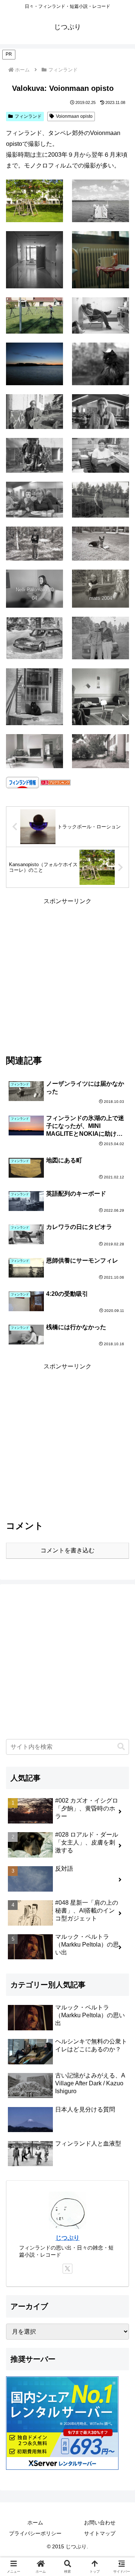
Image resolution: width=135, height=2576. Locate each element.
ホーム (35, 2523)
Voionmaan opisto (74, 116)
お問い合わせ (100, 2523)
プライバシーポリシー (35, 2533)
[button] (121, 1747)
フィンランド (28, 116)
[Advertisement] (67, 974)
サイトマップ (100, 2533)
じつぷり (67, 2238)
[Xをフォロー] (67, 2269)
